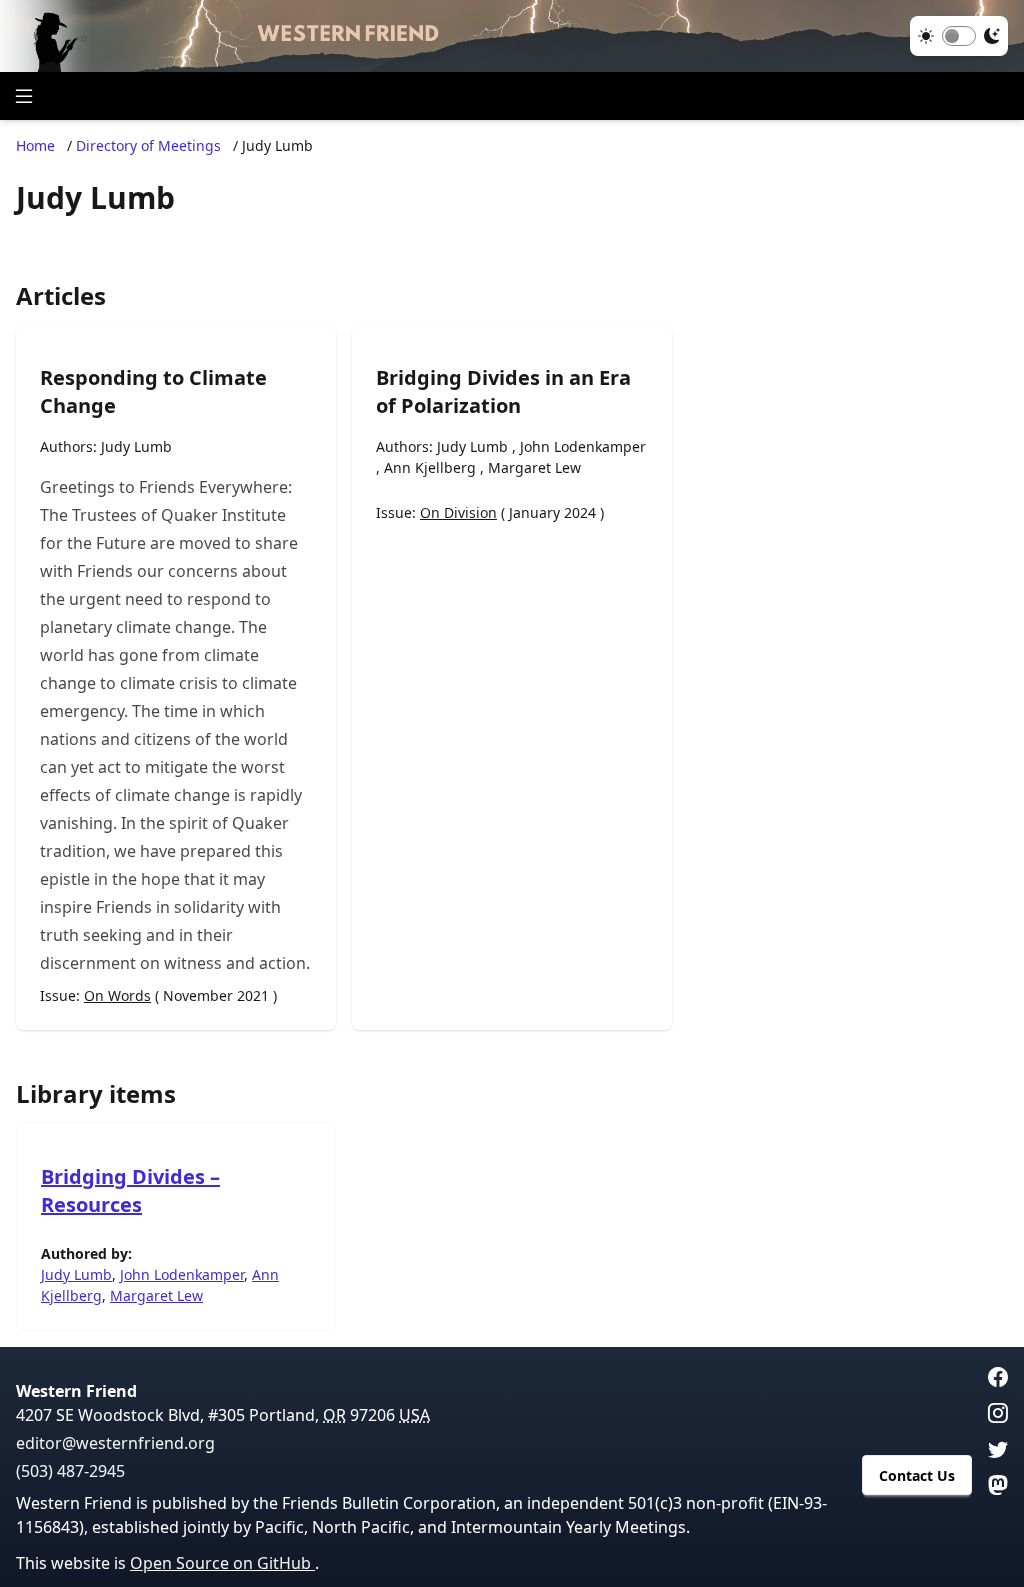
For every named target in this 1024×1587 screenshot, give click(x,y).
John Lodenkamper (583, 446)
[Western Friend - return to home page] (512, 36)
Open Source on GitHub (222, 1563)
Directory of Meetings (148, 145)
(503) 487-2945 (70, 1471)
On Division (458, 512)
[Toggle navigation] (24, 96)
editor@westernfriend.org (115, 1443)
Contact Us (917, 1475)
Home (35, 145)
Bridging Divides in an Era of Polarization (503, 391)
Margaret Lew (534, 467)
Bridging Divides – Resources (130, 1190)
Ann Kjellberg (430, 467)
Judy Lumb (136, 446)
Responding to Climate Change (153, 391)
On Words (117, 995)
